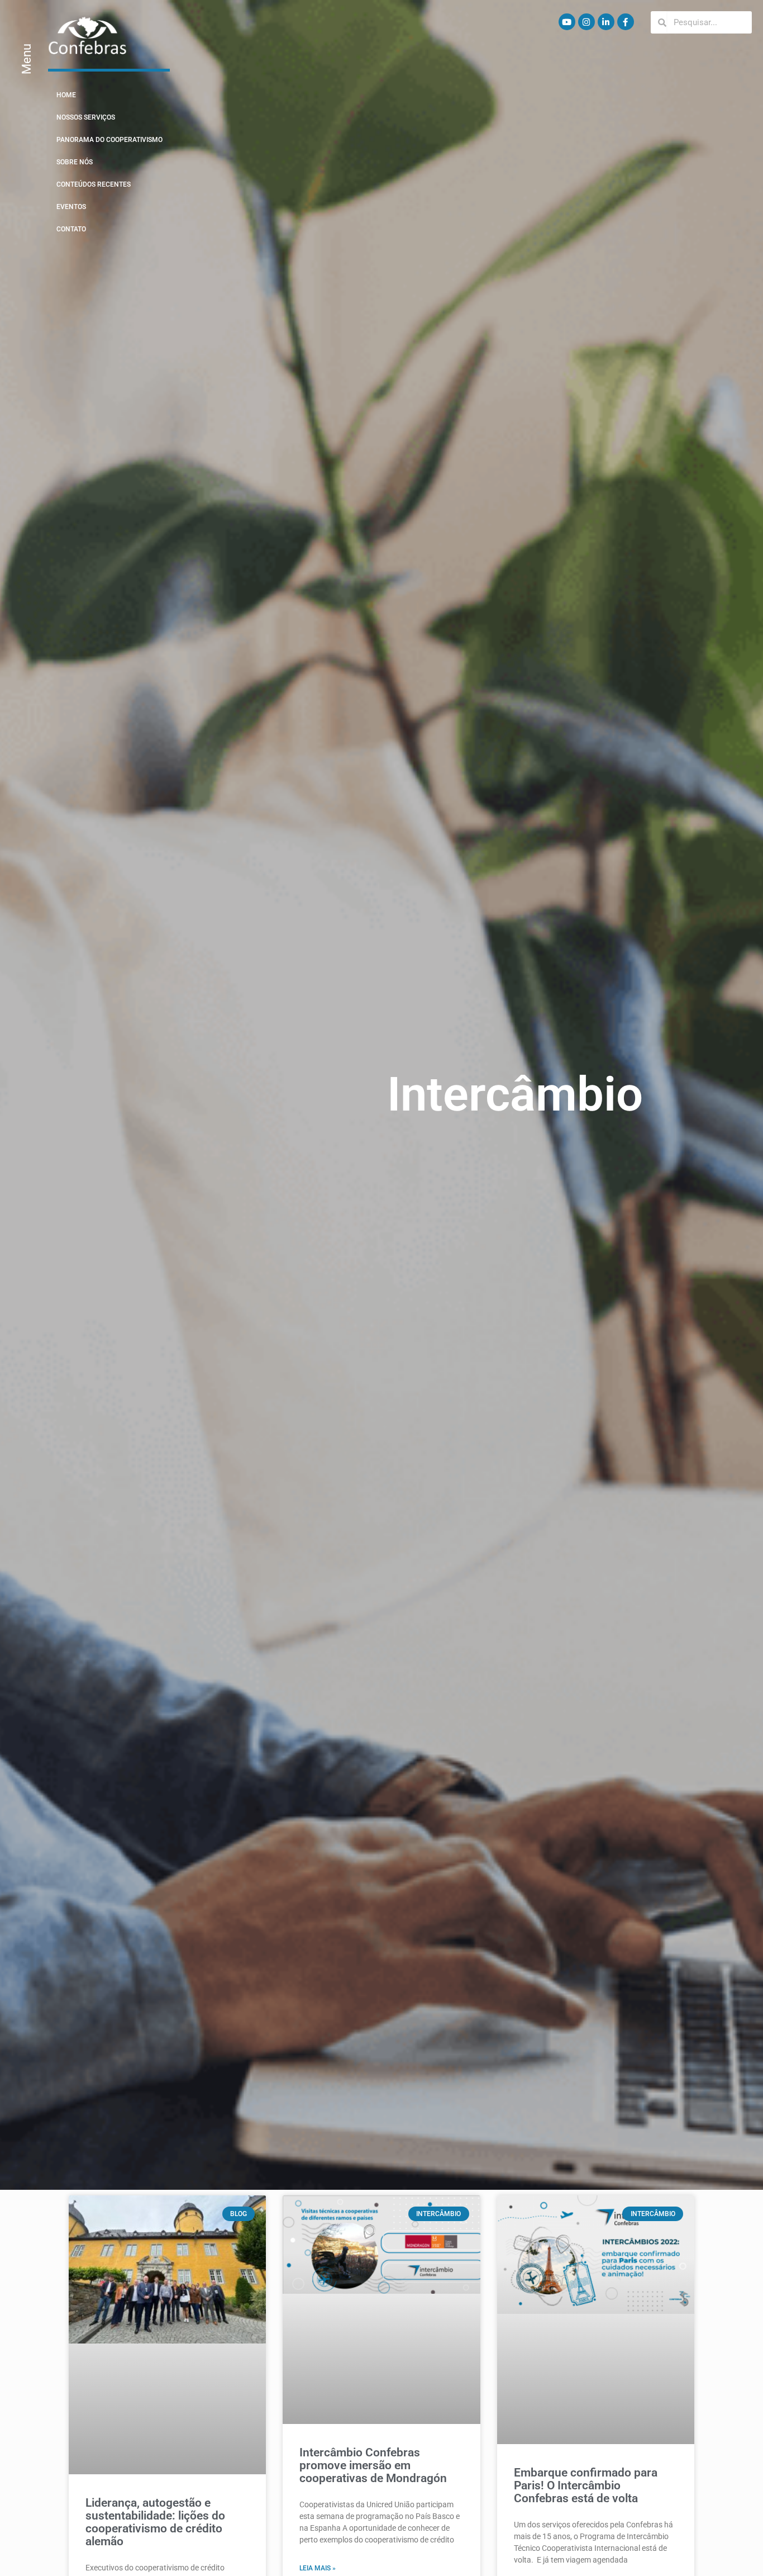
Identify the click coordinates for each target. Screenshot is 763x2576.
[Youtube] (567, 22)
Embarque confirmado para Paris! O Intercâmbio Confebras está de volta (586, 2485)
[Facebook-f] (626, 22)
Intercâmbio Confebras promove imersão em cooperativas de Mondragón (373, 2465)
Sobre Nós (75, 162)
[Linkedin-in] (606, 22)
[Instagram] (586, 22)
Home (66, 95)
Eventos (71, 207)
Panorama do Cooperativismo (109, 140)
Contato (71, 229)
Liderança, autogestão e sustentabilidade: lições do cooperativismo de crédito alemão (155, 2522)
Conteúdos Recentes (94, 184)
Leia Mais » (318, 2568)
